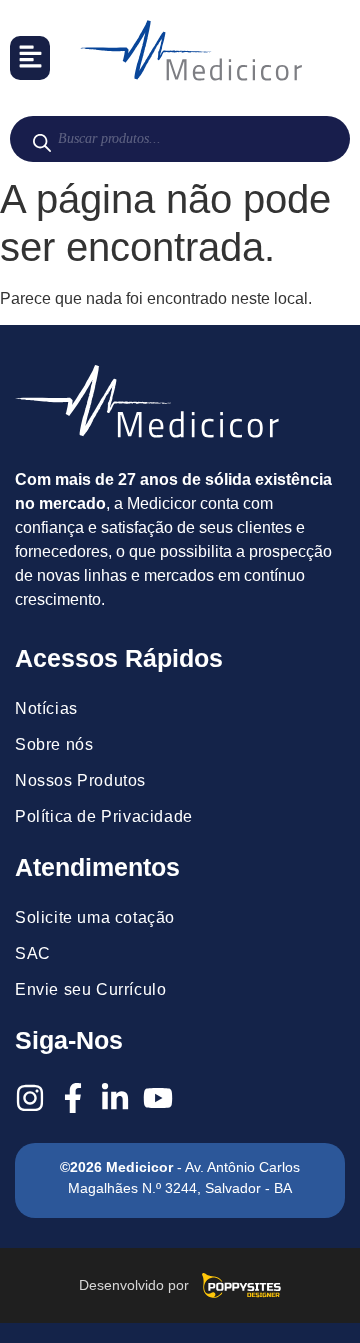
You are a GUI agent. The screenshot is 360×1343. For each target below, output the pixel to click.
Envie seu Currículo (90, 989)
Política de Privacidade (104, 816)
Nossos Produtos (80, 780)
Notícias (46, 708)
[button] (30, 58)
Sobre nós (54, 744)
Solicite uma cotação (95, 917)
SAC (33, 953)
